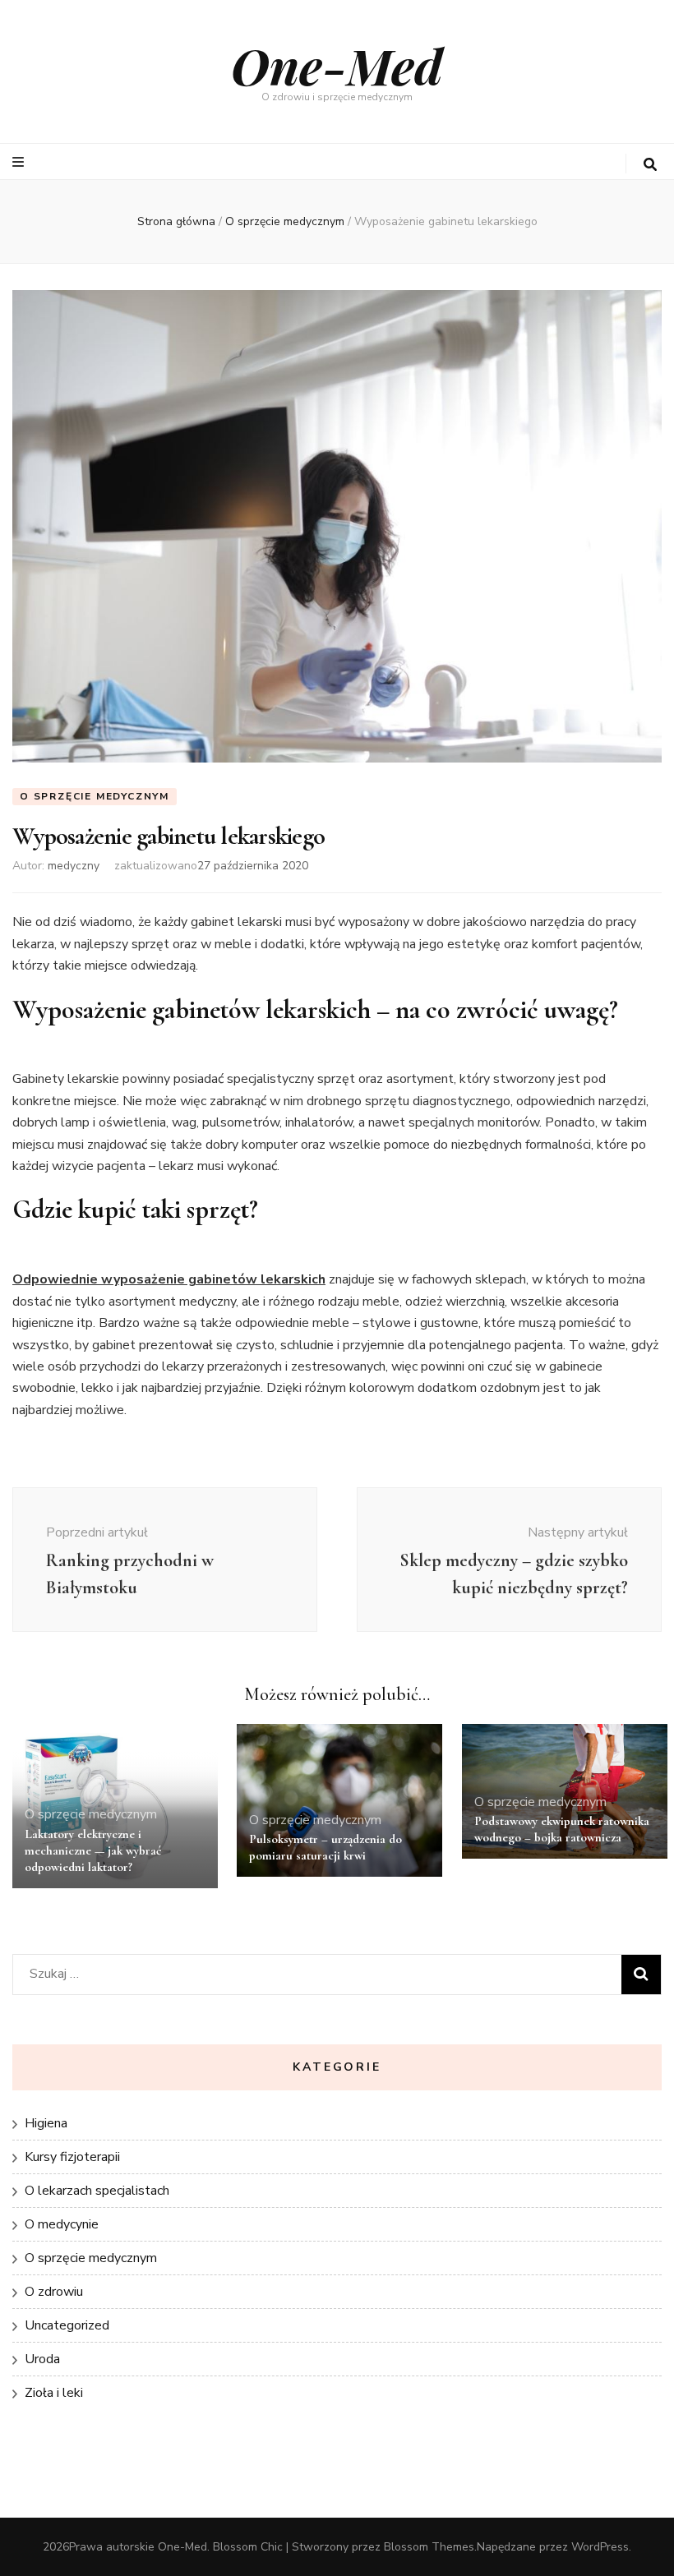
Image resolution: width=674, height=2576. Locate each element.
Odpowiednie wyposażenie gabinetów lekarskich (169, 1279)
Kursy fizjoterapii (72, 2157)
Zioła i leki (54, 2393)
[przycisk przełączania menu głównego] (20, 162)
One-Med (337, 65)
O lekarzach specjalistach (97, 2191)
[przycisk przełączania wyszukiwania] (650, 165)
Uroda (42, 2359)
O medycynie (62, 2224)
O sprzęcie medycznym (95, 796)
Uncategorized (67, 2325)
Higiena (46, 2123)
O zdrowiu (54, 2292)
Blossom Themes (429, 2547)
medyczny (74, 866)
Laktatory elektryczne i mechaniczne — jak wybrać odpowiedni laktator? (93, 1850)
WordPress (600, 2547)
